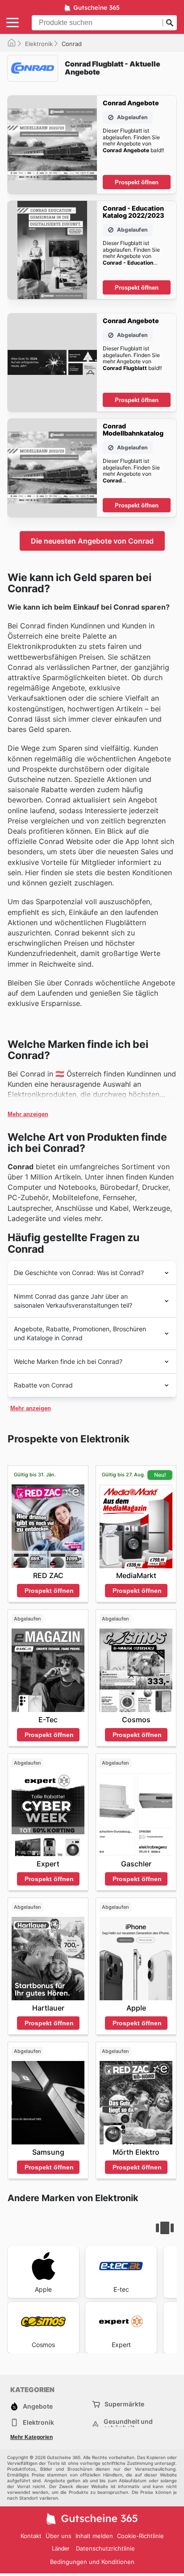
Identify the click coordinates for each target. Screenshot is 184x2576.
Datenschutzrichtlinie (105, 2548)
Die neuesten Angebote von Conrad (92, 541)
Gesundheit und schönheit (128, 2425)
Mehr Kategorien (31, 2437)
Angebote (38, 2406)
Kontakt (31, 2536)
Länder (61, 2549)
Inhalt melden (94, 2536)
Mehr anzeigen (28, 1114)
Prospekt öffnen (137, 182)
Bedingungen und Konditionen (92, 2562)
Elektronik (39, 44)
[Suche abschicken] (170, 23)
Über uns (59, 2536)
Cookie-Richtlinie (140, 2536)
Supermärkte (124, 2404)
